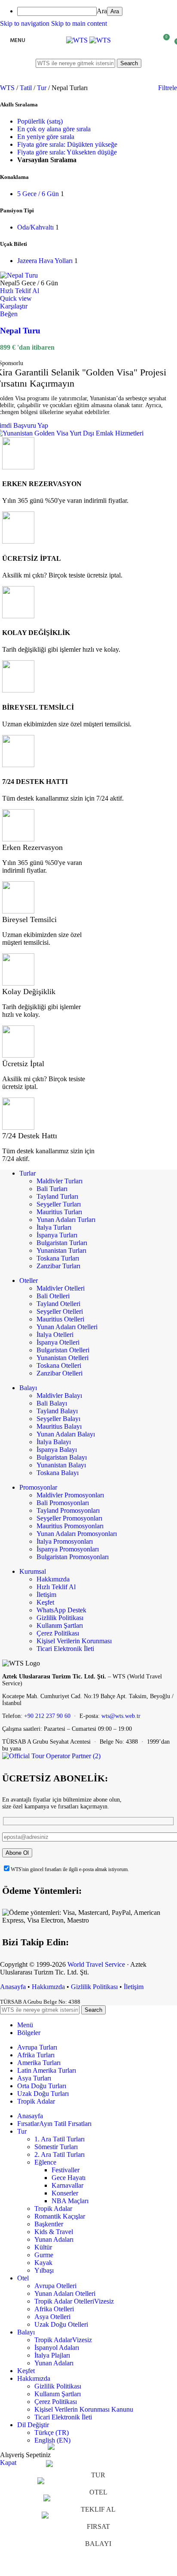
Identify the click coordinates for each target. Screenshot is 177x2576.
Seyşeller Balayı (58, 1419)
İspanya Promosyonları (68, 1549)
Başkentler (49, 2224)
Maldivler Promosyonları (70, 1495)
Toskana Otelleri (59, 1365)
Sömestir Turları (56, 2147)
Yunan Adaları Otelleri (67, 1327)
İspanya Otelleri (58, 1342)
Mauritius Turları (59, 1212)
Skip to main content (79, 23)
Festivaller (66, 2170)
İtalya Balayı (54, 1442)
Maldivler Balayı (59, 1395)
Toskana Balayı (58, 1473)
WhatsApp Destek (61, 1610)
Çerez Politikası (58, 1633)
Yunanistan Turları (61, 1250)
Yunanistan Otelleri (63, 1358)
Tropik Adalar (53, 2209)
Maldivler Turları (60, 1181)
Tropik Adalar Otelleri (74, 2301)
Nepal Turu (20, 331)
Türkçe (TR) (52, 2432)
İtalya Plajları (52, 2355)
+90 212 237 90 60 (47, 1716)
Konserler (65, 2193)
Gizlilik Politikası (60, 1618)
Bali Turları (52, 1189)
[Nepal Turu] (19, 275)
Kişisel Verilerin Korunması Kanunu (84, 2409)
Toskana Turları (58, 1258)
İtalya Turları (54, 1227)
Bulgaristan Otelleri (63, 1350)
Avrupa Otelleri (55, 2286)
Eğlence (45, 2162)
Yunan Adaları (54, 2239)
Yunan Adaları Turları (66, 1220)
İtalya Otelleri (55, 1335)
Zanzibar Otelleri (60, 1373)
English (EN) (52, 2440)
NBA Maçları (70, 2201)
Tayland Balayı (57, 1411)
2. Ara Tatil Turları (60, 2154)
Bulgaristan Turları (62, 1243)
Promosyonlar (38, 1487)
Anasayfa (13, 1987)
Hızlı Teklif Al (56, 1587)
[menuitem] (97, 11)
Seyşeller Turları (59, 1204)
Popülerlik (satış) (40, 121)
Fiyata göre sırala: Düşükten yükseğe (67, 144)
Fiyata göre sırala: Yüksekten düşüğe (67, 152)
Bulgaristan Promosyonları (73, 1557)
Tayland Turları (57, 1196)
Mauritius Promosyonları (70, 1526)
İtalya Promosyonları (65, 1541)
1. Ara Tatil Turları (60, 2139)
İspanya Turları (57, 1235)
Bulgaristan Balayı (62, 1457)
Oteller (29, 1280)
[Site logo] (78, 40)
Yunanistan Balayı (61, 1465)
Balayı (28, 1388)
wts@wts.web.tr (121, 1716)
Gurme (44, 2255)
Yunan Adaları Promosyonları (77, 1534)
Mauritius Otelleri (60, 1319)
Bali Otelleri (53, 1296)
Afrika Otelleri (54, 2309)
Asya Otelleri (52, 2317)
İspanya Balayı (57, 1450)
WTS (8, 88)
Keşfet (45, 1602)
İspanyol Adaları (57, 2348)
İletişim (46, 1595)
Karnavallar (67, 2185)
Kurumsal (33, 1571)
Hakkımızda (53, 1579)
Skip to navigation (26, 23)
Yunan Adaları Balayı (66, 1434)
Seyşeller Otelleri (60, 1311)
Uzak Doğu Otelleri (61, 2324)
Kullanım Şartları (60, 1625)
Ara (102, 11)
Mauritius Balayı (59, 1426)
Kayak (43, 2263)
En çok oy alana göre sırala (54, 129)
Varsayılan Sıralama (47, 160)
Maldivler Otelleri (61, 1288)
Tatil (27, 88)
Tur (43, 88)
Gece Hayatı (69, 2178)
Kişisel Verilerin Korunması (74, 1641)
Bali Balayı (52, 1403)
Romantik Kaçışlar (60, 2216)
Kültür (43, 2247)
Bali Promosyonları (63, 1503)
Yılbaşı (44, 2270)
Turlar (27, 1173)
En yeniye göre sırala (46, 137)
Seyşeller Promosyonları (69, 1518)
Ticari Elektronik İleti (65, 1649)
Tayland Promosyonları (68, 1510)
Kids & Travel (54, 2232)
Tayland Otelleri (58, 1304)
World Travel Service (96, 1964)
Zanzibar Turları (58, 1266)
